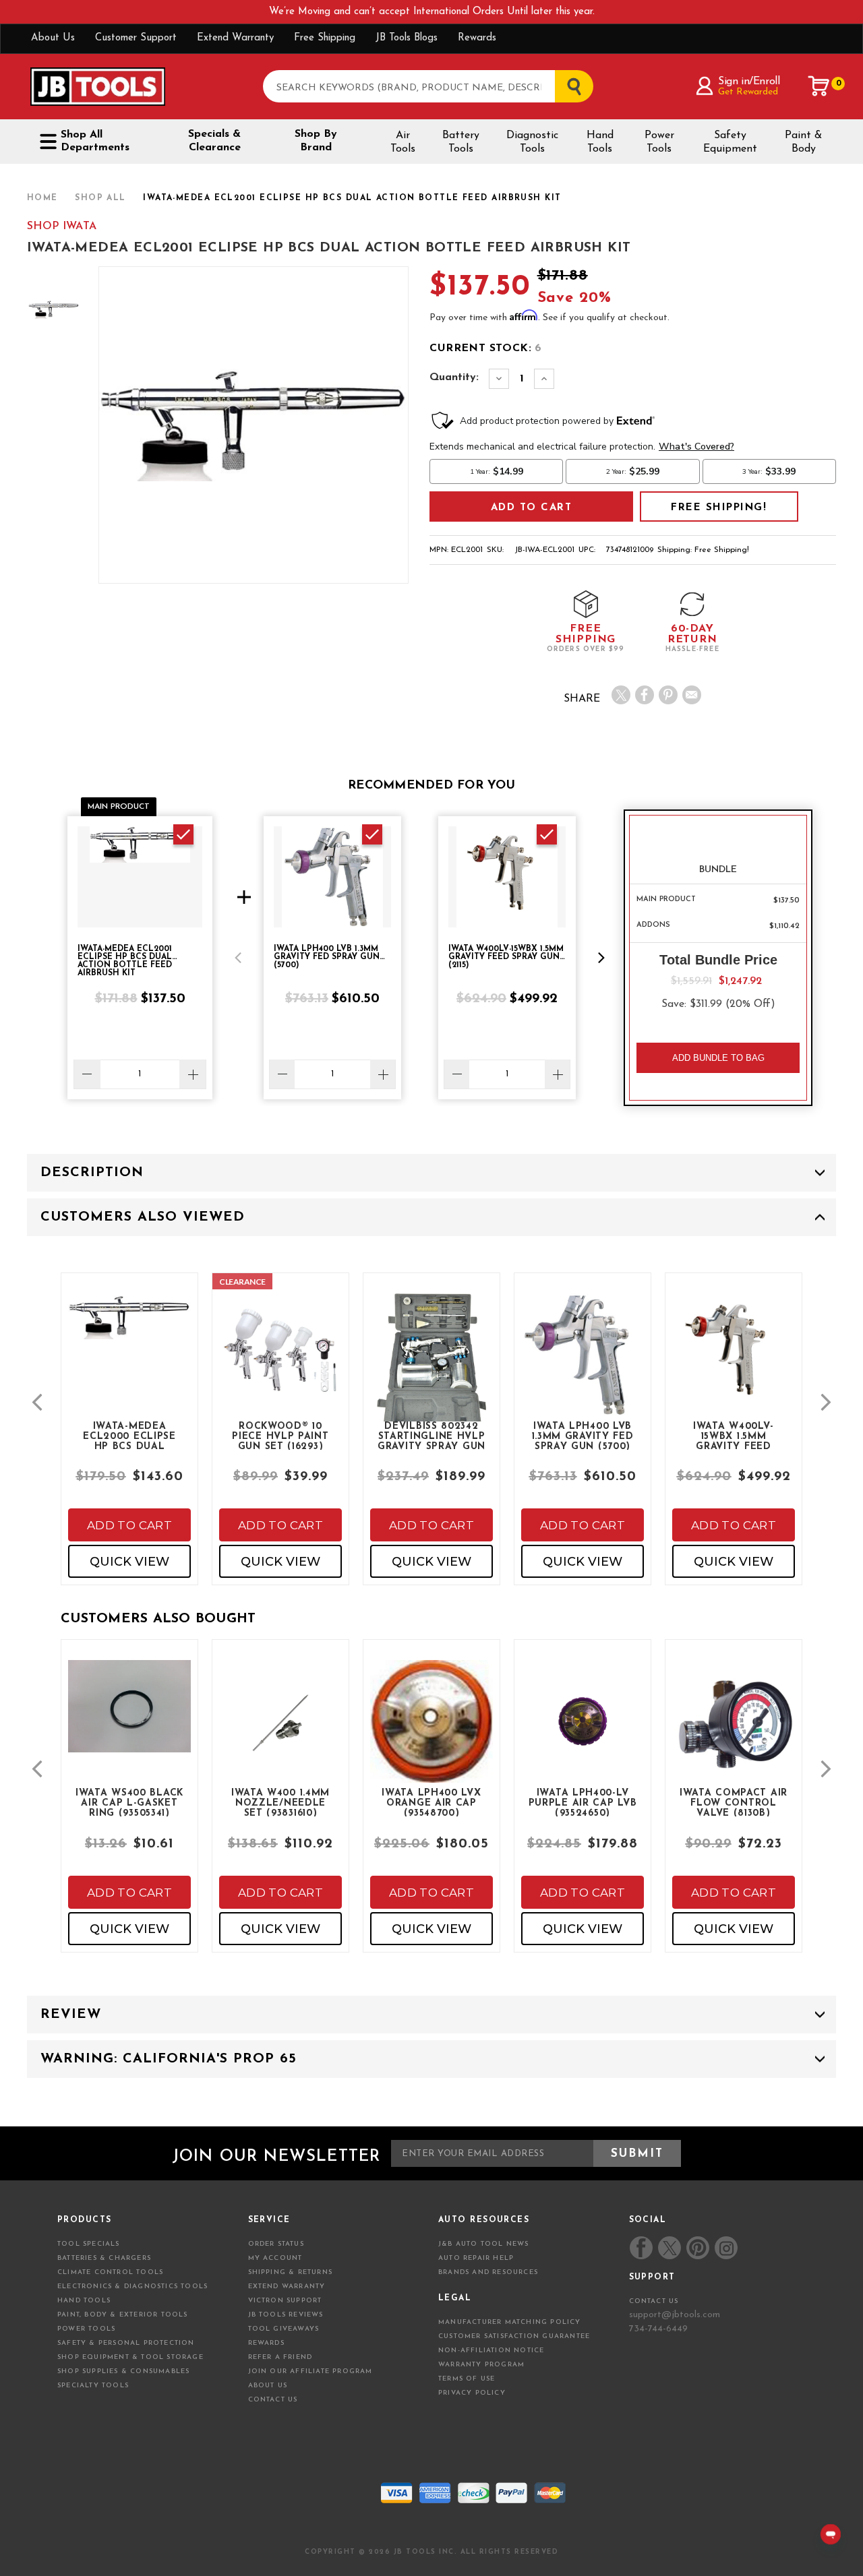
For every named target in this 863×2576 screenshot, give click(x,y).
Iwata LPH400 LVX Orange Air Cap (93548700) (431, 1802)
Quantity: (454, 377)
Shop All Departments (95, 141)
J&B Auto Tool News (484, 2244)
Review (71, 2015)
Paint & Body (803, 142)
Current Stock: (485, 348)
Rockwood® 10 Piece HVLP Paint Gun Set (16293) (280, 1436)
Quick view (129, 1562)
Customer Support (136, 38)
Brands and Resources (488, 2272)
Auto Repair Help (476, 2258)
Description (92, 1173)
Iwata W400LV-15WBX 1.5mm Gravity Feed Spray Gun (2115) (734, 1436)
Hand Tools (600, 142)
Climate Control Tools (110, 2272)
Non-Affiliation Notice (491, 2351)
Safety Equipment (730, 142)
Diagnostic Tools (532, 142)
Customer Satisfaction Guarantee (514, 2336)
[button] (238, 958)
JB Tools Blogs (407, 38)
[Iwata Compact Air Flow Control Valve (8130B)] (734, 1732)
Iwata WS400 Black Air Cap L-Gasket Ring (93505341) (129, 1802)
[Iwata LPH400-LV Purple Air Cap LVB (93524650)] (583, 1732)
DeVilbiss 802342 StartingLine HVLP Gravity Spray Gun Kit (431, 1436)
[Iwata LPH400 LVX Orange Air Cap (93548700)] (431, 1732)
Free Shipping (325, 38)
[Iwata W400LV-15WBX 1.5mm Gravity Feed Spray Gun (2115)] (734, 1366)
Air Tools (403, 142)
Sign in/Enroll (749, 82)
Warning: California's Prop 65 (169, 2059)
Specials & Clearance (214, 141)
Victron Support (285, 2301)
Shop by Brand (316, 141)
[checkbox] (183, 834)
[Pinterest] (668, 695)
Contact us (654, 2301)
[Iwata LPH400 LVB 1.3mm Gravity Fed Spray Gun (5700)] (583, 1366)
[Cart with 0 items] (819, 86)
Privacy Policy (472, 2393)
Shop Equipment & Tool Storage (130, 2357)
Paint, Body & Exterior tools (123, 2315)
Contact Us (273, 2400)
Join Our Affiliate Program (310, 2371)
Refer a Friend (280, 2357)
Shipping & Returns (291, 2272)
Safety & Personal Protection (126, 2343)
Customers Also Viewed (143, 1217)
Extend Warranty (235, 38)
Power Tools (659, 142)
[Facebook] (645, 695)
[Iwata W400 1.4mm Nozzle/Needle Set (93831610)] (280, 1732)
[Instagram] (725, 2248)
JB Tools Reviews (286, 2315)
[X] (621, 695)
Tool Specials (89, 2244)
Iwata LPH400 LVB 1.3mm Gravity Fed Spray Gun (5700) (583, 1436)
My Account (275, 2258)
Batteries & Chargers (104, 2258)
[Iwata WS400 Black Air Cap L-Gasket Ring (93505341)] (129, 1717)
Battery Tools (461, 142)
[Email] (692, 695)
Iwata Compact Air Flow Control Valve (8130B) (734, 1802)
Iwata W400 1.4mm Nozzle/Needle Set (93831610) (280, 1802)
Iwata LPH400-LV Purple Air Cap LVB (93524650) (583, 1802)
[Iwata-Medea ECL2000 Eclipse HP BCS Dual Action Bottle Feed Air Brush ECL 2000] (129, 1328)
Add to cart (129, 1525)
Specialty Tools (93, 2386)
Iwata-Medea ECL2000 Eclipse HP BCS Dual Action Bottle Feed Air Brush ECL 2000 (129, 1436)
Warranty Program (481, 2365)
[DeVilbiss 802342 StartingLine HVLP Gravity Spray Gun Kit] (431, 1379)
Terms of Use (467, 2379)
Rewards (477, 38)
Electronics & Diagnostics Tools (132, 2287)
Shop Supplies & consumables (123, 2371)
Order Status (276, 2244)
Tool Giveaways (284, 2329)
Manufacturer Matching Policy (510, 2322)
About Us (53, 38)
